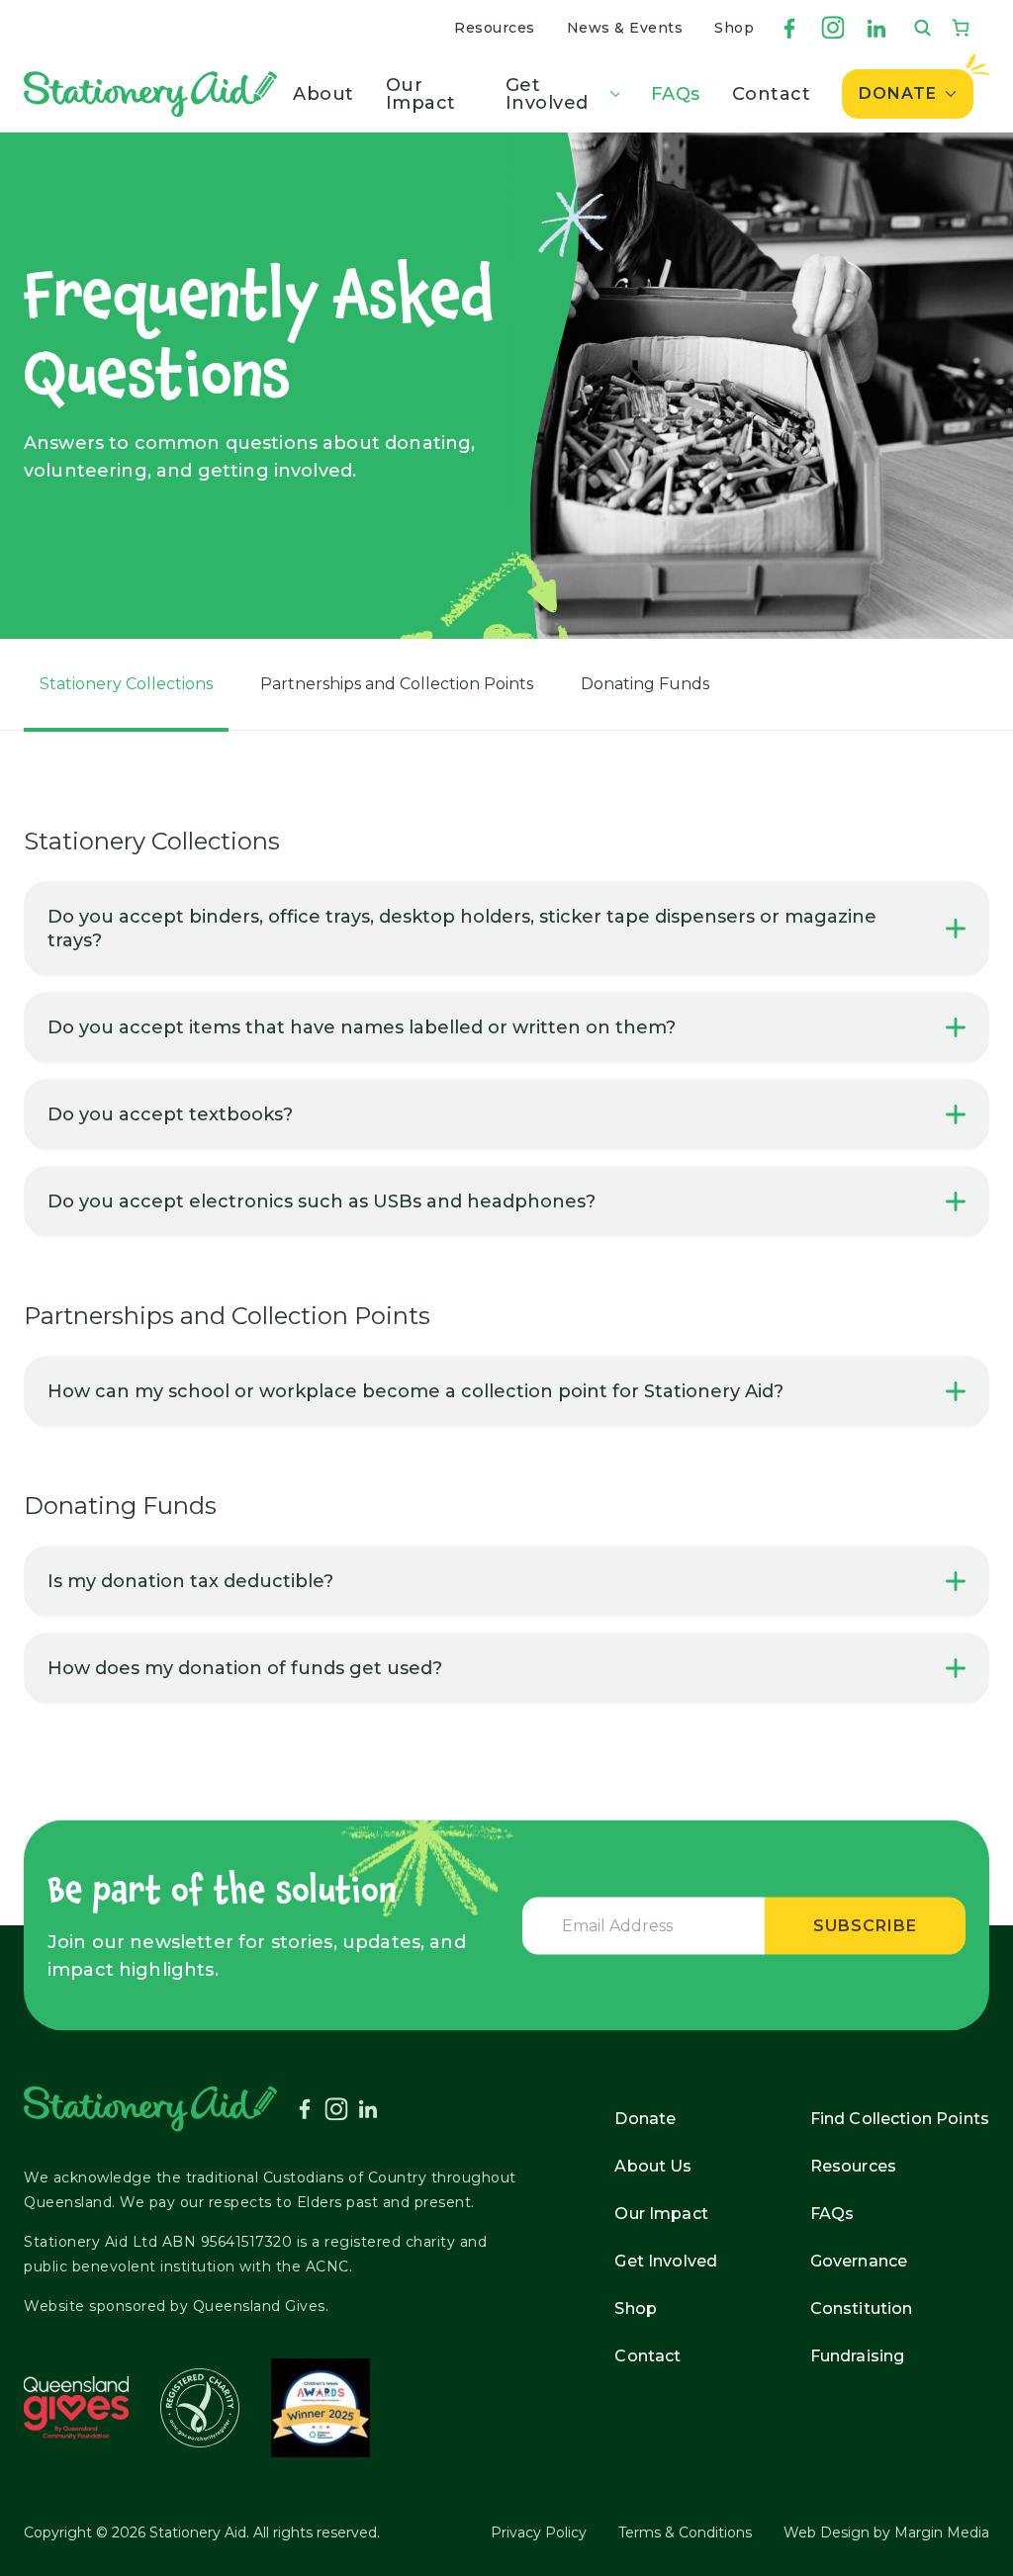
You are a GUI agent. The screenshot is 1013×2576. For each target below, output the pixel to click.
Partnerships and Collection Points (397, 684)
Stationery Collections (126, 684)
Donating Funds (645, 684)
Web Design (827, 2532)
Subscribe (865, 1925)
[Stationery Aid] (150, 94)
